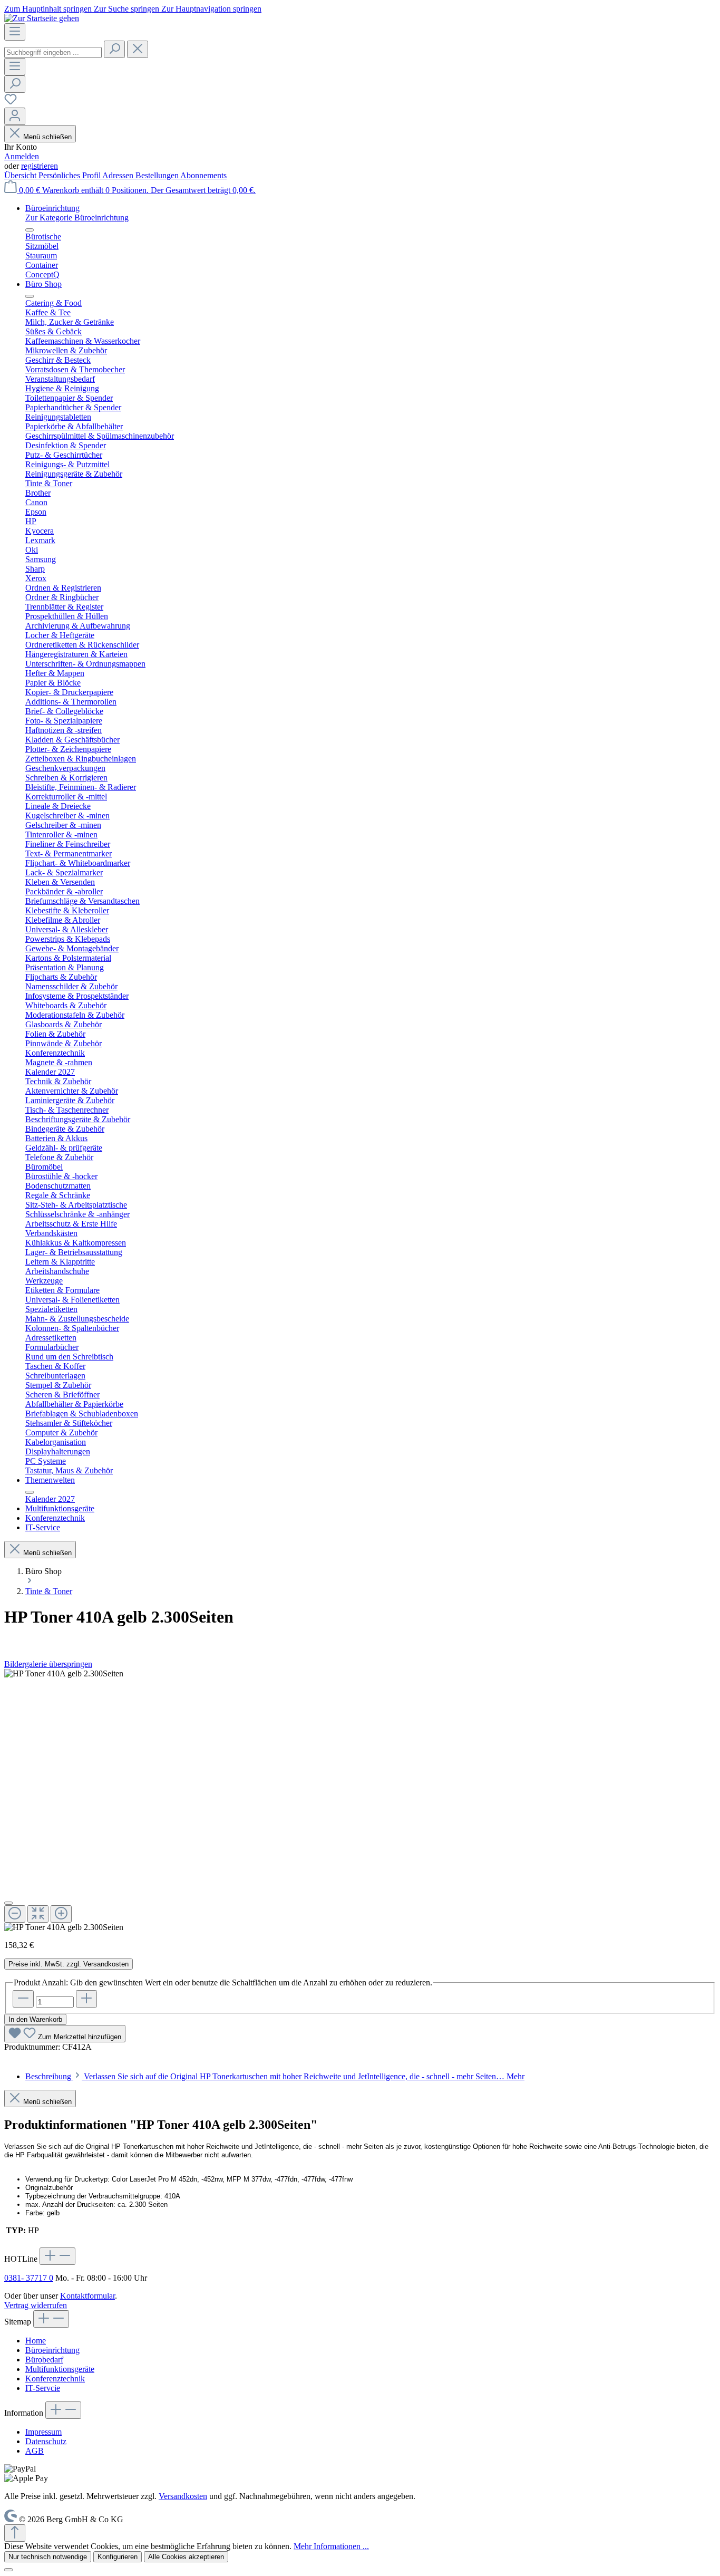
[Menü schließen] (30, 230)
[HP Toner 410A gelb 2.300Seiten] (64, 1674)
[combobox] (53, 52)
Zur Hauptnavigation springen (211, 9)
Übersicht (21, 175)
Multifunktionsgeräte (60, 2369)
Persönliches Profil (70, 175)
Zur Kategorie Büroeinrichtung (77, 218)
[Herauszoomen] (15, 1914)
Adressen (119, 175)
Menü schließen (47, 137)
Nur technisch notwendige (48, 2557)
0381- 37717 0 (29, 2278)
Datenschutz (46, 2441)
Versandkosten (183, 2496)
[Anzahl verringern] (23, 1999)
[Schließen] (8, 1903)
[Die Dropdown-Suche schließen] (138, 49)
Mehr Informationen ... (331, 2546)
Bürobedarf (44, 2360)
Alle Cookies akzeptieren (186, 2557)
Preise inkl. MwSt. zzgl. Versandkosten (69, 1964)
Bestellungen (158, 175)
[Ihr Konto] (15, 116)
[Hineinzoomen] (61, 1914)
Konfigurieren (118, 2557)
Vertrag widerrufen (36, 2305)
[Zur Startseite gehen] (42, 18)
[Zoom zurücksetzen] (38, 1914)
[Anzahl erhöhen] (86, 1999)
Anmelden (22, 156)
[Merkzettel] (11, 103)
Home (36, 2341)
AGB (35, 2451)
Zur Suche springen (128, 9)
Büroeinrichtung (52, 2350)
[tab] (275, 2076)
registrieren (40, 166)
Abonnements (203, 175)
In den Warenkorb (35, 2019)
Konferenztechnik (55, 2379)
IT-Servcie (43, 2388)
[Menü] (15, 32)
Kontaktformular (87, 2296)
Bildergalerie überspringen (48, 1664)
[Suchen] (114, 49)
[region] (360, 1801)
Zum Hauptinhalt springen (49, 9)
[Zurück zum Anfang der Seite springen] (15, 2533)
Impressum (43, 2432)
